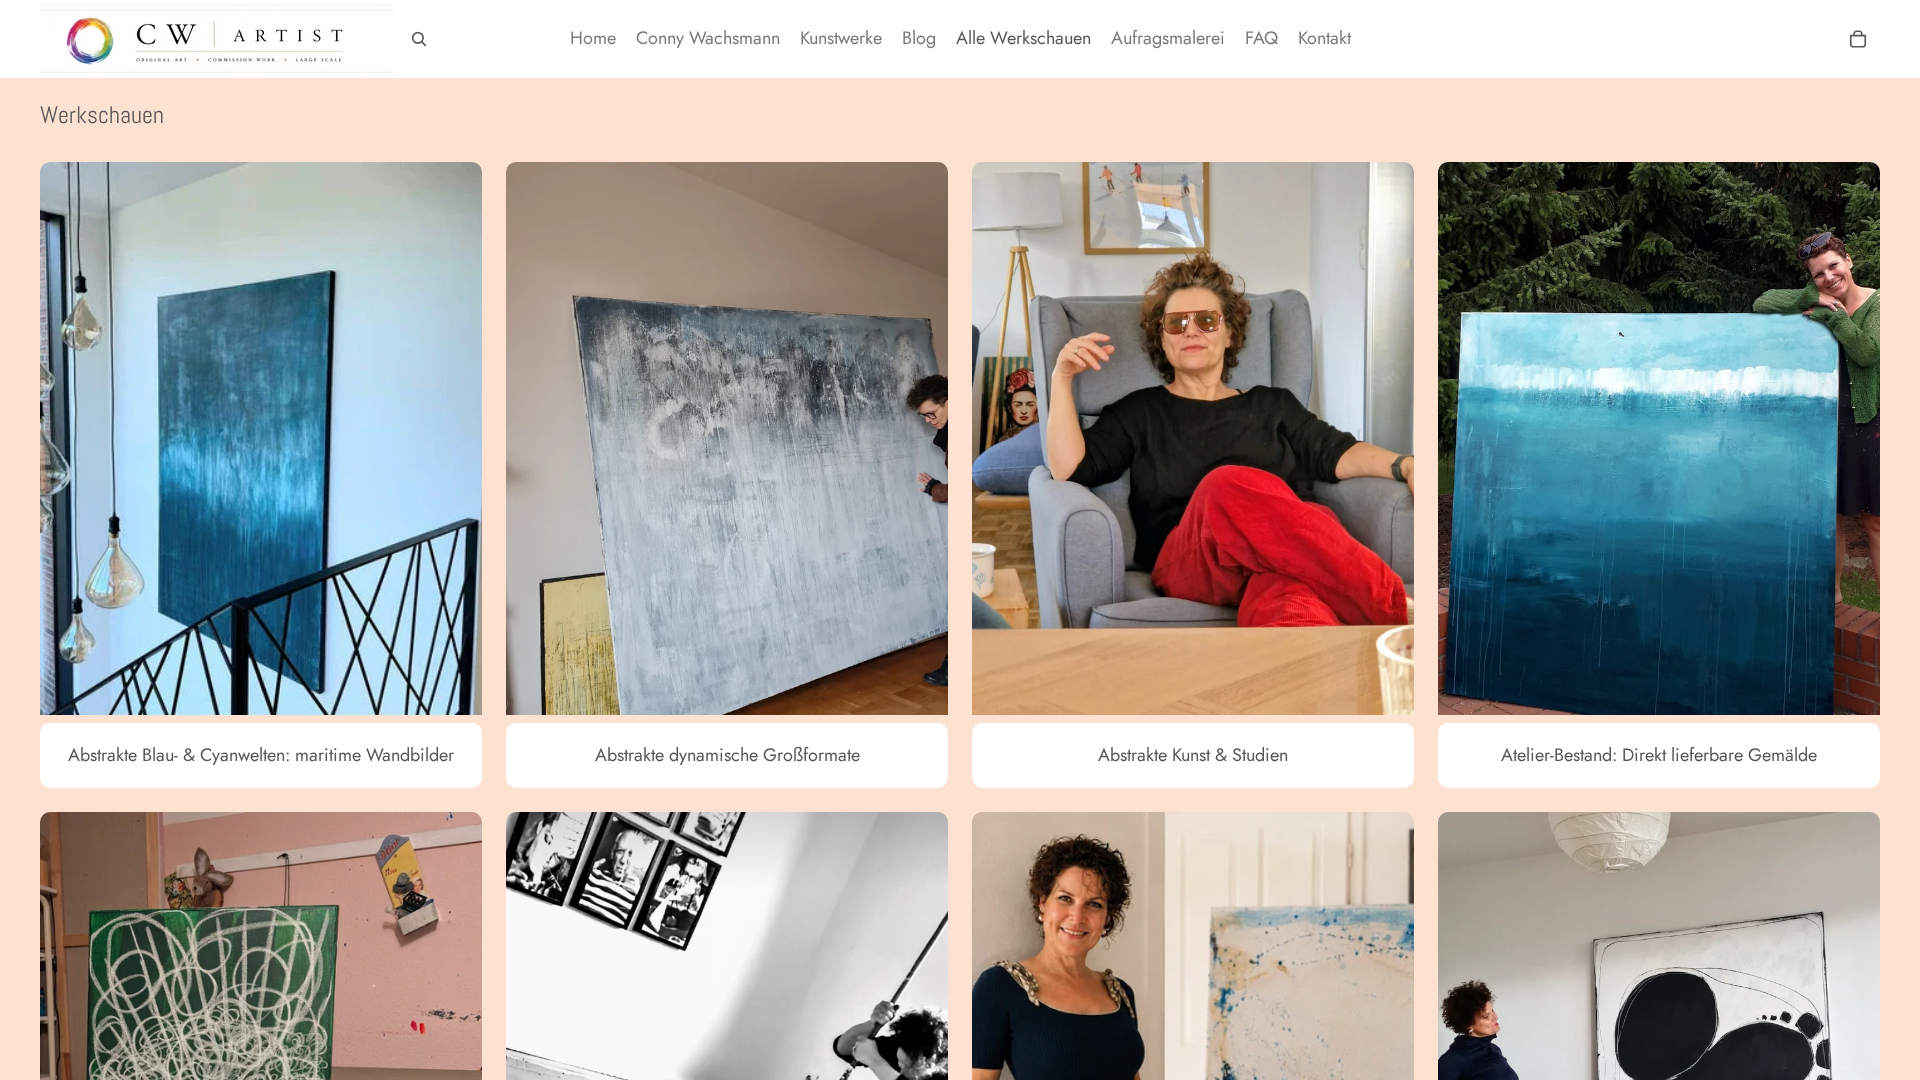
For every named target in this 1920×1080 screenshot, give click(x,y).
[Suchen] (419, 39)
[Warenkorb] (1858, 39)
